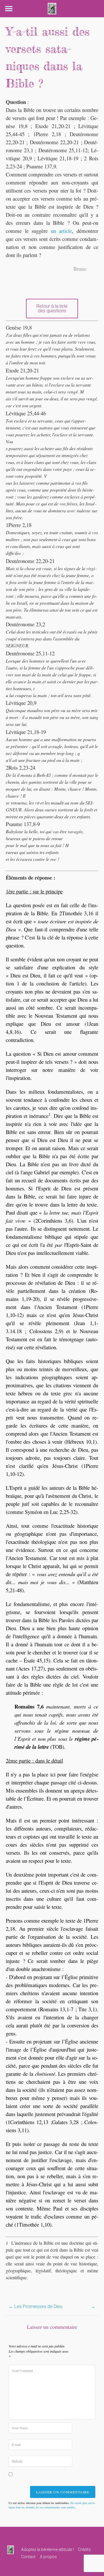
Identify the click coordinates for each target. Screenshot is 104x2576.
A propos (48, 2557)
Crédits (84, 2550)
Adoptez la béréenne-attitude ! (47, 2550)
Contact (28, 2557)
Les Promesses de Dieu (36, 2306)
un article (62, 231)
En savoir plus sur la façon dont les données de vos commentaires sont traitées (52, 2505)
